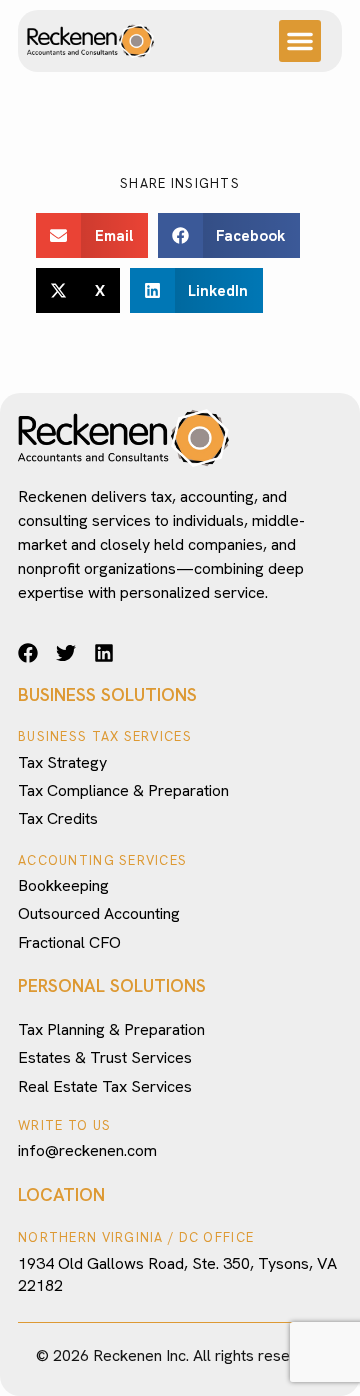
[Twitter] (66, 653)
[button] (300, 41)
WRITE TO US (64, 1125)
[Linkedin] (104, 653)
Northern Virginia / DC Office (136, 1237)
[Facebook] (28, 653)
